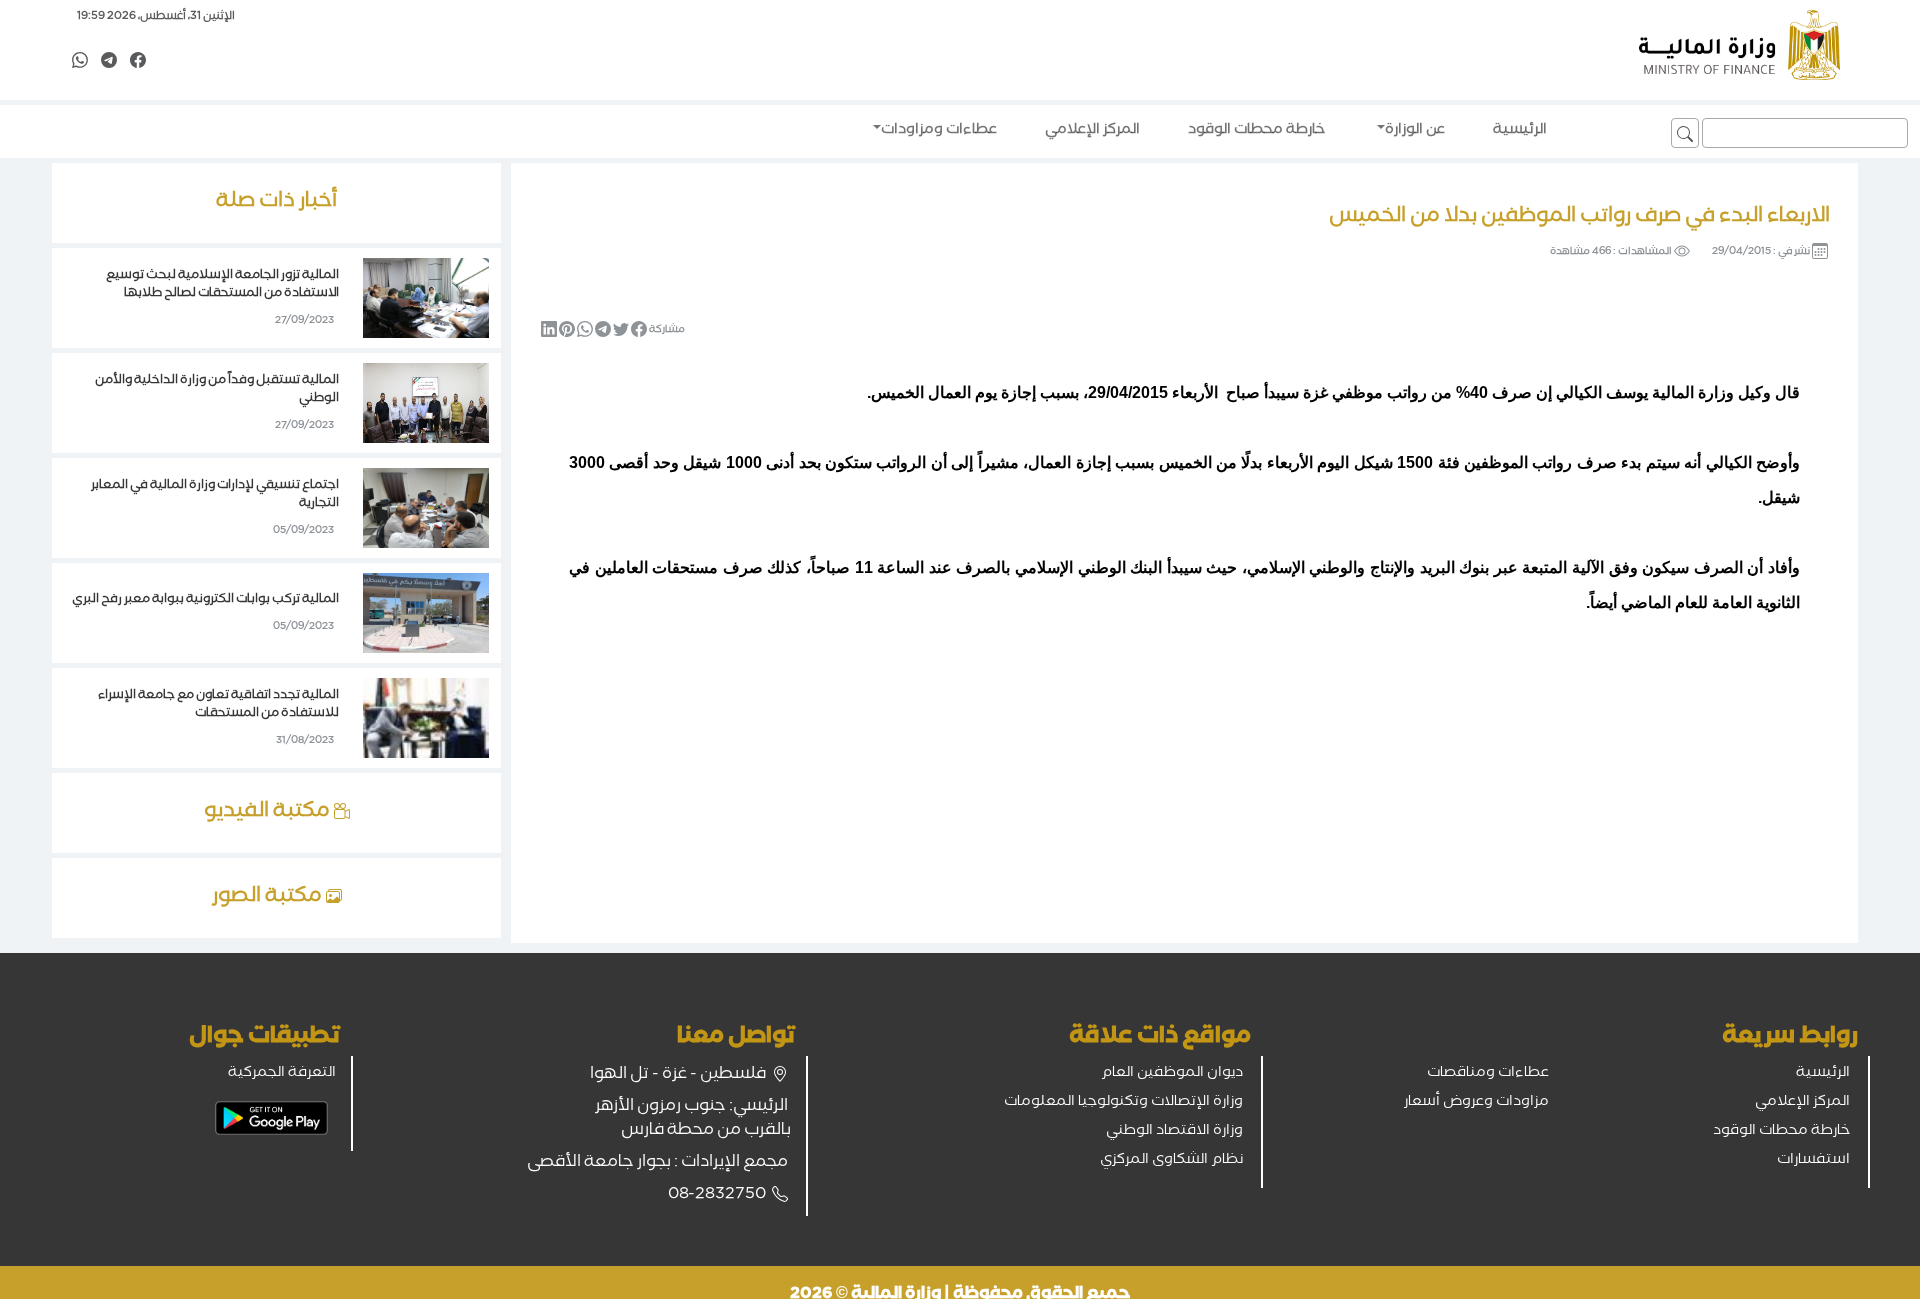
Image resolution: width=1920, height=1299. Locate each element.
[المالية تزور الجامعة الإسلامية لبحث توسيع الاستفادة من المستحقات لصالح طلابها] (426, 300)
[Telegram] (109, 62)
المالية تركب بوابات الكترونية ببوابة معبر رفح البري (205, 600)
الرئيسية (1823, 1074)
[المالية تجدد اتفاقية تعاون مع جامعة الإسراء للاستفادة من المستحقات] (426, 720)
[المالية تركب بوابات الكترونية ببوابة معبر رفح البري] (426, 615)
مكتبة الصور (269, 898)
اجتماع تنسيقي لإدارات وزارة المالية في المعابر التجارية (215, 495)
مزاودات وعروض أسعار (1476, 1103)
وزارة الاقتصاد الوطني (1174, 1132)
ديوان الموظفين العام (1172, 1074)
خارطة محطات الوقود (1781, 1132)
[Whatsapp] (80, 62)
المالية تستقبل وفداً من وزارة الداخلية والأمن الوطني (217, 390)
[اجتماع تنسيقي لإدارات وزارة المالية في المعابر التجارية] (426, 510)
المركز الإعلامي (1802, 1103)
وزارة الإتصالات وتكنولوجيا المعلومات (1123, 1103)
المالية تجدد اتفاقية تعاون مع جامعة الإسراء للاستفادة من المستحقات (218, 705)
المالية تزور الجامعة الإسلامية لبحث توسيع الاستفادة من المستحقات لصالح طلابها (222, 285)
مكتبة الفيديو (269, 813)
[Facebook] (138, 62)
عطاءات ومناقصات (1488, 1074)
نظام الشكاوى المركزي (1171, 1161)
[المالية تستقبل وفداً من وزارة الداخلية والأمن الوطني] (426, 405)
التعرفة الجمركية (282, 1074)
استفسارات (1813, 1161)
